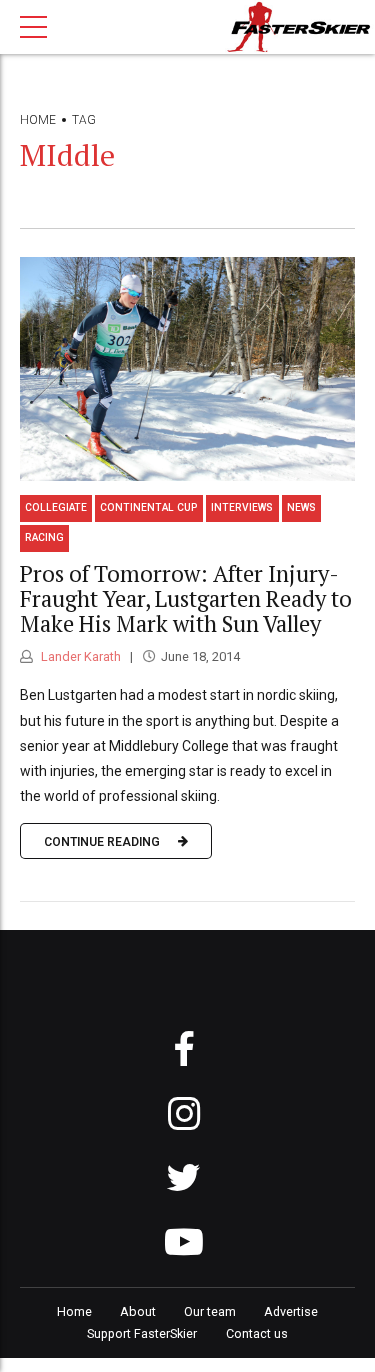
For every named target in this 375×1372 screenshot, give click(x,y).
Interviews (242, 507)
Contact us (257, 1333)
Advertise (291, 1311)
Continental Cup (149, 507)
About (138, 1311)
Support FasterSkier (142, 1333)
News (301, 507)
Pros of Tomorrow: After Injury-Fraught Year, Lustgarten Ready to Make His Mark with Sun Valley (186, 598)
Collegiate (56, 507)
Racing (44, 537)
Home (38, 120)
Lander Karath (79, 656)
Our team (210, 1311)
